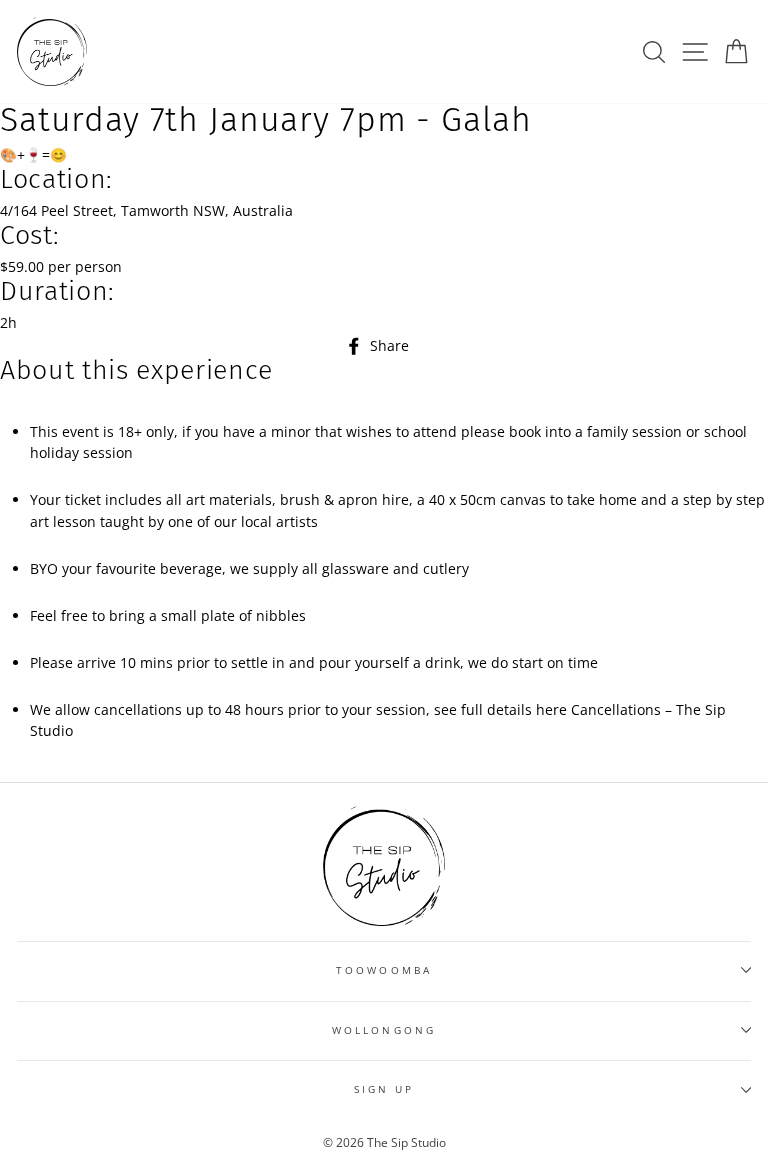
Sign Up (384, 1089)
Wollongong (384, 1030)
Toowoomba (384, 970)
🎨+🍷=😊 (33, 154)
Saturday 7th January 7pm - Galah (266, 120)
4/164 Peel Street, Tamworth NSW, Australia (146, 210)
